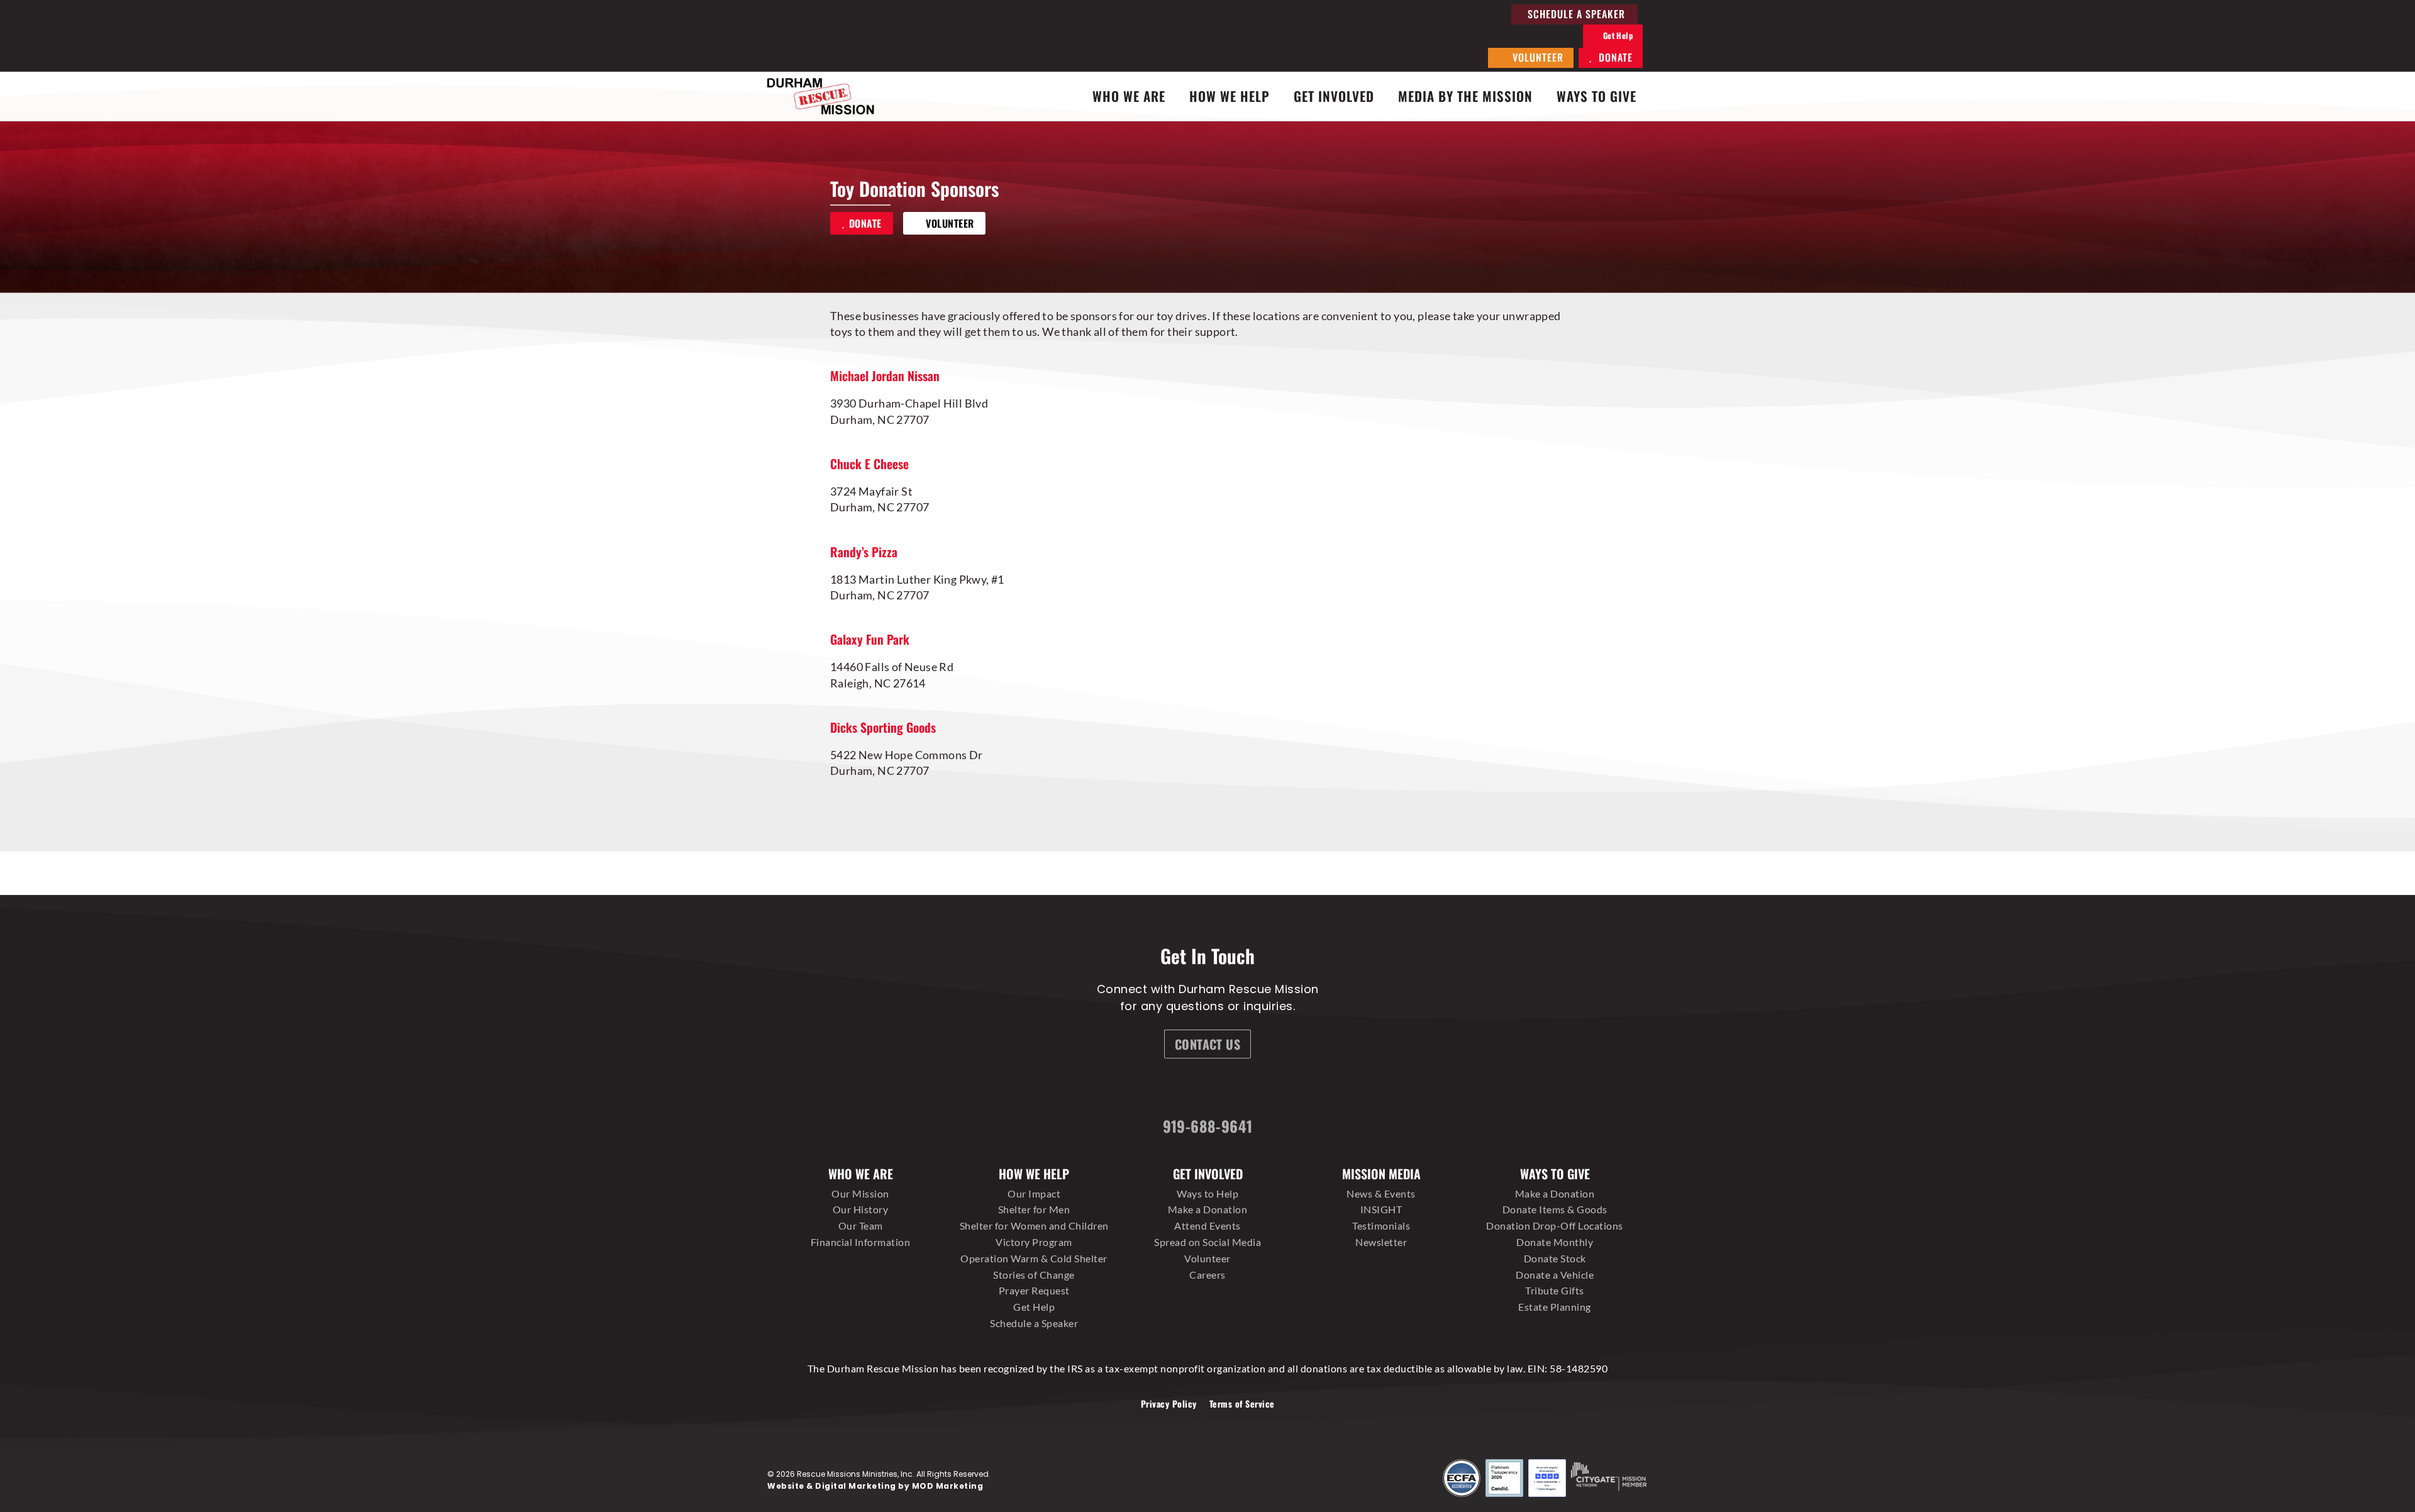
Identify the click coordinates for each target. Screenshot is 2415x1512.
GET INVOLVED (1334, 96)
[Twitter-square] (1231, 1089)
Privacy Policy (1169, 1404)
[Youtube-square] (1278, 1089)
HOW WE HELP (1230, 96)
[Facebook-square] (1136, 1089)
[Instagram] (1184, 1089)
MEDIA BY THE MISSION (1465, 96)
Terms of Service (1242, 1404)
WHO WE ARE (1129, 96)
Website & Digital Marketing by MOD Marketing (875, 1486)
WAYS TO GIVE (1596, 96)
